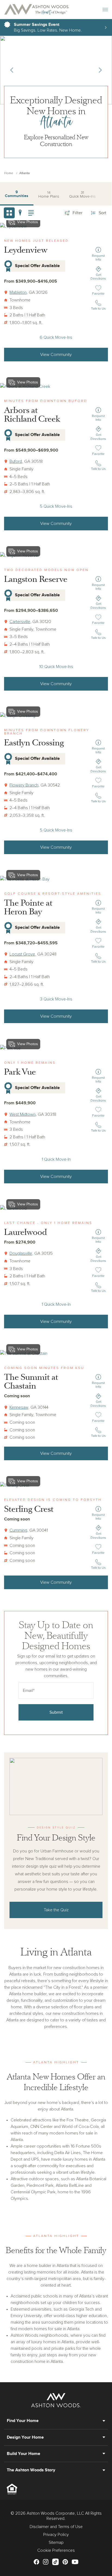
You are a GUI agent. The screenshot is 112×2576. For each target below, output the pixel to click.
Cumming (18, 1530)
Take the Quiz (56, 1910)
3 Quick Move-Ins (56, 999)
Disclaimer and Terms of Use (56, 2527)
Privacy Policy (56, 2535)
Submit (56, 1712)
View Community (56, 355)
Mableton (18, 292)
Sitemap (56, 2542)
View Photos (28, 382)
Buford (16, 461)
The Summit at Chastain (31, 1382)
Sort (102, 213)
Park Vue (20, 1072)
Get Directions (98, 277)
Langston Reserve (36, 579)
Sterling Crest (29, 1509)
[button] (12, 70)
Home (9, 173)
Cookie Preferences (56, 2550)
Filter (77, 213)
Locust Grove (22, 954)
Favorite (99, 294)
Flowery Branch (24, 785)
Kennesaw (19, 1407)
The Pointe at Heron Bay (28, 907)
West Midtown (23, 1114)
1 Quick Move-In (56, 1159)
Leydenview (26, 250)
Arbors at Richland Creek (32, 415)
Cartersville (20, 622)
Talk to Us (98, 309)
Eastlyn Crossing (34, 743)
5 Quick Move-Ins (56, 506)
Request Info (98, 258)
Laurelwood (25, 1232)
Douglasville (21, 1253)
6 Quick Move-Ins (56, 337)
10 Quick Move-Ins (56, 667)
